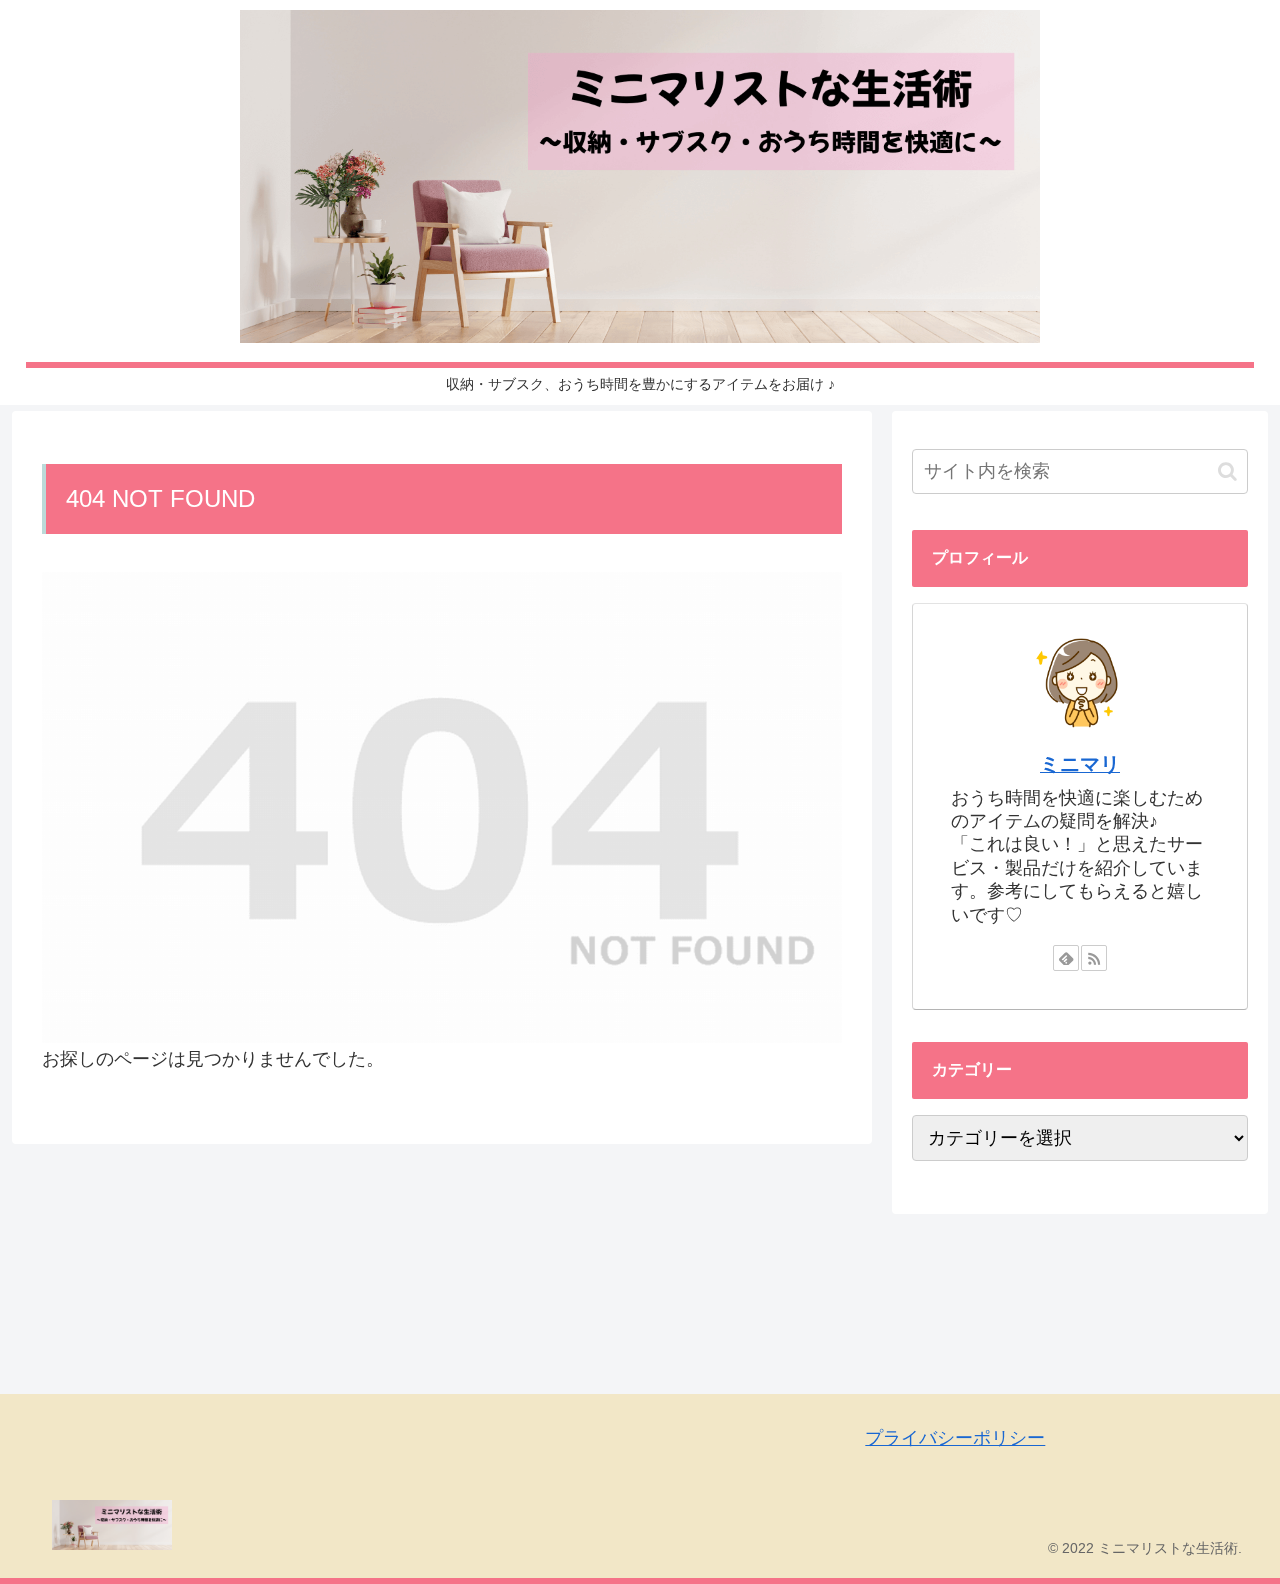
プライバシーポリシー (955, 1438)
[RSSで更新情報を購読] (1094, 958)
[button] (1227, 471)
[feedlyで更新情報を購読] (1066, 958)
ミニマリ (1080, 764)
